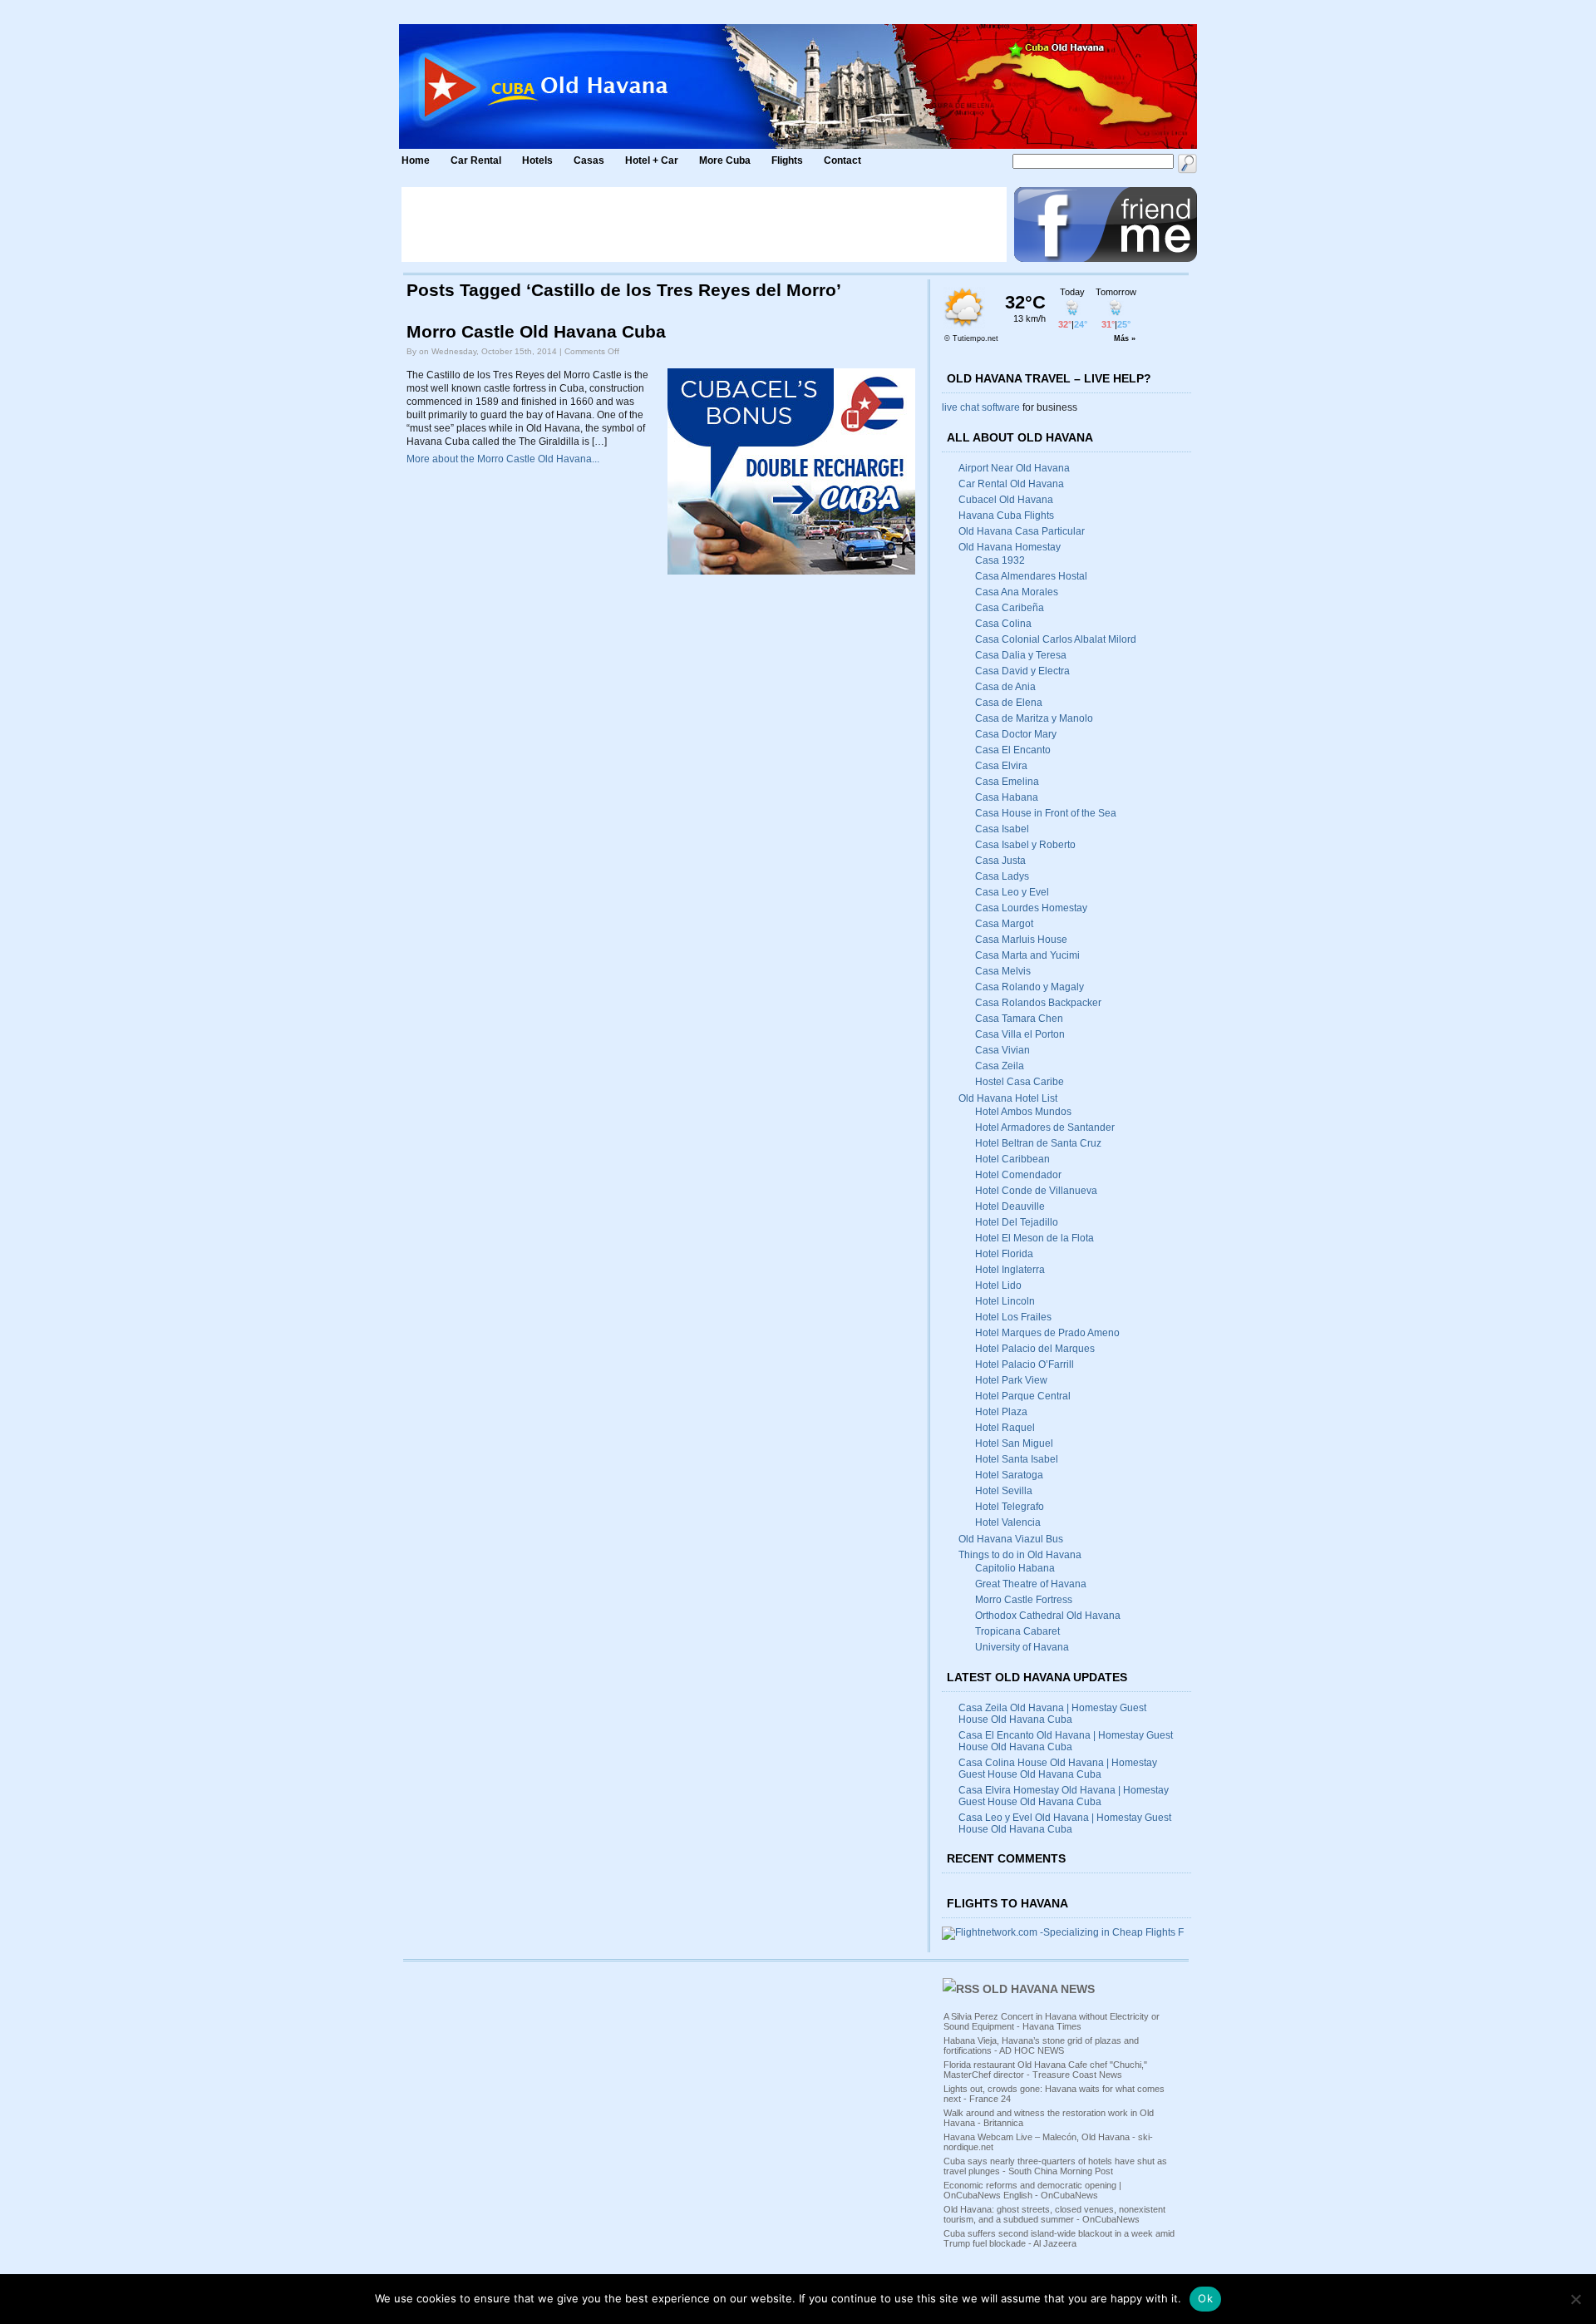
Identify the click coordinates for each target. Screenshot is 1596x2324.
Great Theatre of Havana (1031, 1584)
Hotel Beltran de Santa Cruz (1038, 1143)
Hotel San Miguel (1014, 1443)
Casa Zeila (1000, 1066)
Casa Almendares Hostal (1031, 576)
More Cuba (725, 160)
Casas (589, 160)
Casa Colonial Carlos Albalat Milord (1056, 639)
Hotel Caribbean (1012, 1159)
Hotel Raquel (1005, 1428)
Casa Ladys (1002, 876)
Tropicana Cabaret (1017, 1631)
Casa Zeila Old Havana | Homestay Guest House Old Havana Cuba (1052, 1714)
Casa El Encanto (1013, 750)
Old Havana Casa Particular (1022, 531)
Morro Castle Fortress (1024, 1600)
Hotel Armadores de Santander (1045, 1127)
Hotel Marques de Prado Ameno (1047, 1333)
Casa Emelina (1007, 782)
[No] (1575, 2299)
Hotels (537, 160)
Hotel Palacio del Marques (1035, 1349)
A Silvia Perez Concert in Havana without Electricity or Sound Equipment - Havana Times (1052, 2021)
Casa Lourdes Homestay (1031, 908)
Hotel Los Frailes (1013, 1317)
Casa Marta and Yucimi (1027, 955)
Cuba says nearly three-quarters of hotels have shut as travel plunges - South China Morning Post (1055, 2166)
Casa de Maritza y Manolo (1034, 718)
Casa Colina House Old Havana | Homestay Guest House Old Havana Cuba (1058, 1769)
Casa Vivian (1002, 1050)
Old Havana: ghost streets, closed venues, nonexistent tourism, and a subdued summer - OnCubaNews (1054, 2214)
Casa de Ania (1005, 687)
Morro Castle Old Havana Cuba (536, 332)
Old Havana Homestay (1010, 547)
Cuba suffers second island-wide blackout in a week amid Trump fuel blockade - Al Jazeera (1059, 2238)
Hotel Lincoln (1005, 1301)
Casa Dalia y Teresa (1021, 655)
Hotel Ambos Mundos (1023, 1112)
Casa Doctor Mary (1016, 734)
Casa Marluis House (1021, 940)
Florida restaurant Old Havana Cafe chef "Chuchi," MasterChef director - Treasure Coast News (1045, 2070)
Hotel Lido (998, 1285)
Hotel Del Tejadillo (1017, 1222)
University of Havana (1022, 1647)
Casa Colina (1003, 624)
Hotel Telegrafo (1010, 1507)
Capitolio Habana (1015, 1568)
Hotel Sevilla (1004, 1491)
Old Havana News (1039, 1989)
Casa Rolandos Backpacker (1038, 1003)
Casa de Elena (1009, 703)
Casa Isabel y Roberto (1025, 845)
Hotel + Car (652, 160)
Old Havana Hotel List (1008, 1098)
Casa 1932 (1000, 560)
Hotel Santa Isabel (1017, 1459)
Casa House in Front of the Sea (1046, 813)
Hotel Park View (1011, 1380)
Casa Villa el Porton (1020, 1034)
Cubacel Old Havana (1006, 500)
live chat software (981, 407)
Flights (787, 160)
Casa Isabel (1002, 829)
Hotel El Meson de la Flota (1034, 1238)
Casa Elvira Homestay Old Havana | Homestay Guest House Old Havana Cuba (1064, 1796)
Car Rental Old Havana (1011, 484)
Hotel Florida (1004, 1254)
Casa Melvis (1003, 971)
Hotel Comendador (1018, 1175)
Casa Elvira (1001, 766)
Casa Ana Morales (1017, 592)
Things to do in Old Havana (1020, 1555)
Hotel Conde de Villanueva (1036, 1191)
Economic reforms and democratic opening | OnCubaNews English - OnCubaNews (1032, 2190)
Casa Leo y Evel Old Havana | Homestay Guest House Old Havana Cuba (1065, 1823)
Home (416, 160)
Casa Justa (1000, 861)
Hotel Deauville (1010, 1206)
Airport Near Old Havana (1014, 468)
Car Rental (476, 160)
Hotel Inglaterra (1010, 1270)
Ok (1205, 2298)
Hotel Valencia (1008, 1522)
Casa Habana (1007, 797)
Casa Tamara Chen (1019, 1019)
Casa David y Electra (1022, 671)
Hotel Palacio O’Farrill (1025, 1364)
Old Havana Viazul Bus (1011, 1539)
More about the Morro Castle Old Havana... (503, 459)
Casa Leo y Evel (1012, 892)
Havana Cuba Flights (1006, 516)
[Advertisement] (704, 225)
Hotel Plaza (1001, 1412)
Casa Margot (1004, 924)
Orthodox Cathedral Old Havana (1048, 1616)
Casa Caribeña (1010, 608)
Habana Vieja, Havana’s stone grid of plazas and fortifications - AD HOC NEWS (1041, 2045)
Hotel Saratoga (1009, 1475)
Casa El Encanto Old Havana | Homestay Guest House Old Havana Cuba (1066, 1741)
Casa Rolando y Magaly (1030, 987)
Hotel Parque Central (1023, 1396)
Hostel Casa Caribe (1020, 1082)
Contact (842, 160)
